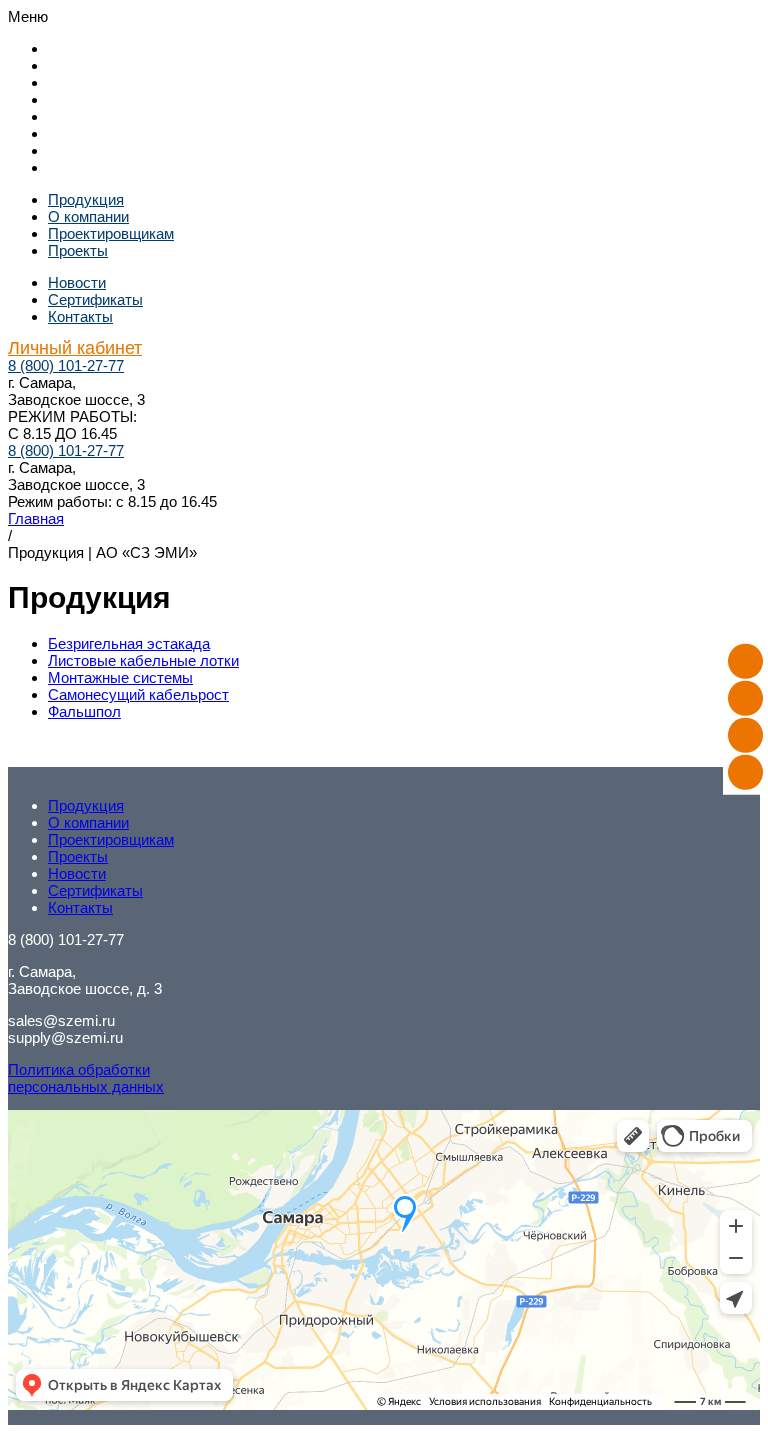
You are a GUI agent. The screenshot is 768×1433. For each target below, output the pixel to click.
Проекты (78, 99)
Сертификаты (95, 133)
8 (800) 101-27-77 (66, 365)
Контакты (80, 150)
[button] (384, 16)
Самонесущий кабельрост (138, 694)
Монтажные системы (120, 677)
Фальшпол (84, 711)
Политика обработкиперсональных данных (86, 1078)
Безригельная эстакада (129, 643)
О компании (88, 65)
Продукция (86, 48)
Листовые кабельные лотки (143, 660)
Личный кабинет (104, 167)
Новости (77, 116)
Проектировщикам (111, 82)
